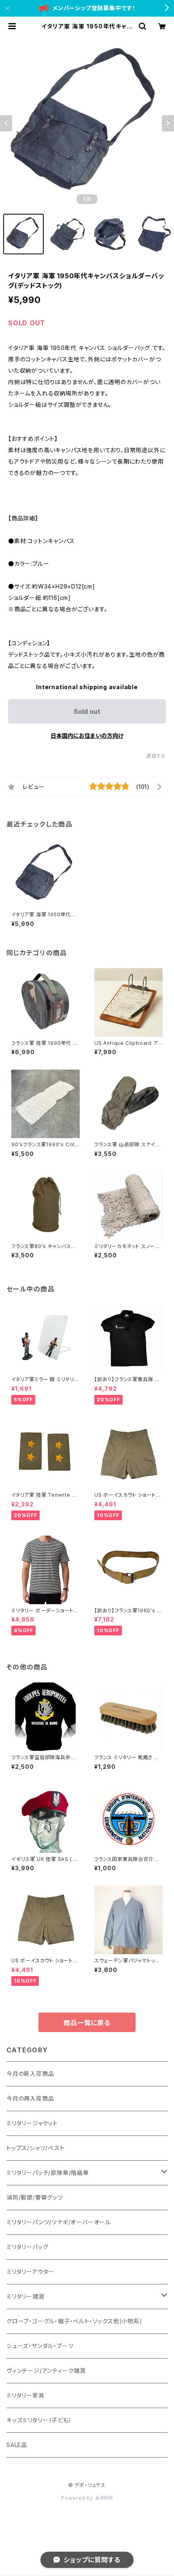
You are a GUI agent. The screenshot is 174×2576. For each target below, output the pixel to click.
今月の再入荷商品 (30, 2098)
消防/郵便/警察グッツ (35, 2197)
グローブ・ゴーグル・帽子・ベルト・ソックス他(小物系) (74, 2321)
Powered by (78, 2498)
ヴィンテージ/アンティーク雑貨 (46, 2371)
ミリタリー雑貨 (25, 2296)
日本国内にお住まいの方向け (87, 736)
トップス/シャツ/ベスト (36, 2148)
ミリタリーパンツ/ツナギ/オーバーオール (59, 2222)
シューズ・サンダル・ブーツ (40, 2346)
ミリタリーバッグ (27, 2247)
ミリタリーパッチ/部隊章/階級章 (48, 2173)
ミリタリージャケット (32, 2123)
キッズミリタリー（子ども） (39, 2420)
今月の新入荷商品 (30, 2074)
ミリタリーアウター (30, 2272)
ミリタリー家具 (25, 2395)
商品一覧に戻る (87, 2023)
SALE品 (17, 2445)
